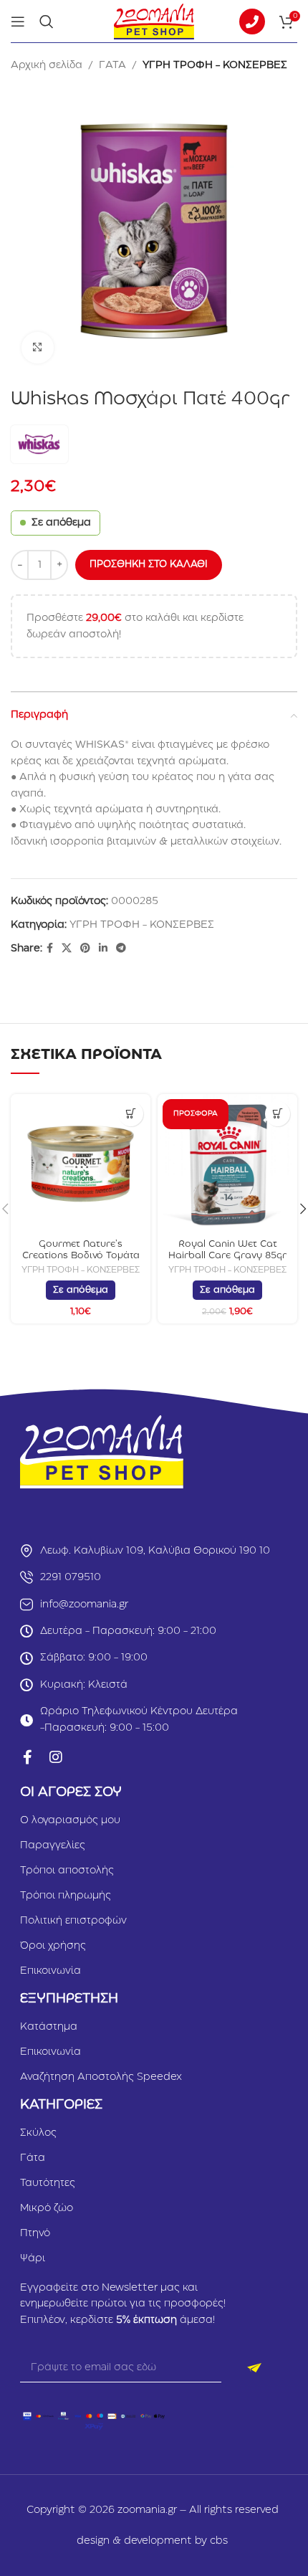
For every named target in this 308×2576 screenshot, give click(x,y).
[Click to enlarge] (38, 348)
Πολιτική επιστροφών (73, 1921)
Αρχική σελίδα (47, 65)
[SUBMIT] (255, 2368)
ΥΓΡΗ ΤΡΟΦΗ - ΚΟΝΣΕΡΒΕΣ (215, 65)
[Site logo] (154, 21)
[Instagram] (56, 1757)
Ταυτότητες (48, 2183)
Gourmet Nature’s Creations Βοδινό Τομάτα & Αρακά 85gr (81, 1255)
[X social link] (67, 949)
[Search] (47, 22)
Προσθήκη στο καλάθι (149, 564)
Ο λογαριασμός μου (70, 1820)
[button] (131, 1114)
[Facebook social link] (50, 949)
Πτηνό (35, 2233)
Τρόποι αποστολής (67, 1871)
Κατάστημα (49, 2027)
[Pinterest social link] (85, 949)
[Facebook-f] (27, 1757)
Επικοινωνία (50, 1971)
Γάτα (33, 2158)
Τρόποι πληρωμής (66, 1896)
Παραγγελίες (53, 1845)
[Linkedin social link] (103, 949)
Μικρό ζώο (47, 2208)
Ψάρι (33, 2258)
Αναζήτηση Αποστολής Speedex (101, 2077)
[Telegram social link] (121, 949)
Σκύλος (38, 2133)
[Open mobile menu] (18, 22)
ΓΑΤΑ (112, 65)
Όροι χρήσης (53, 1946)
